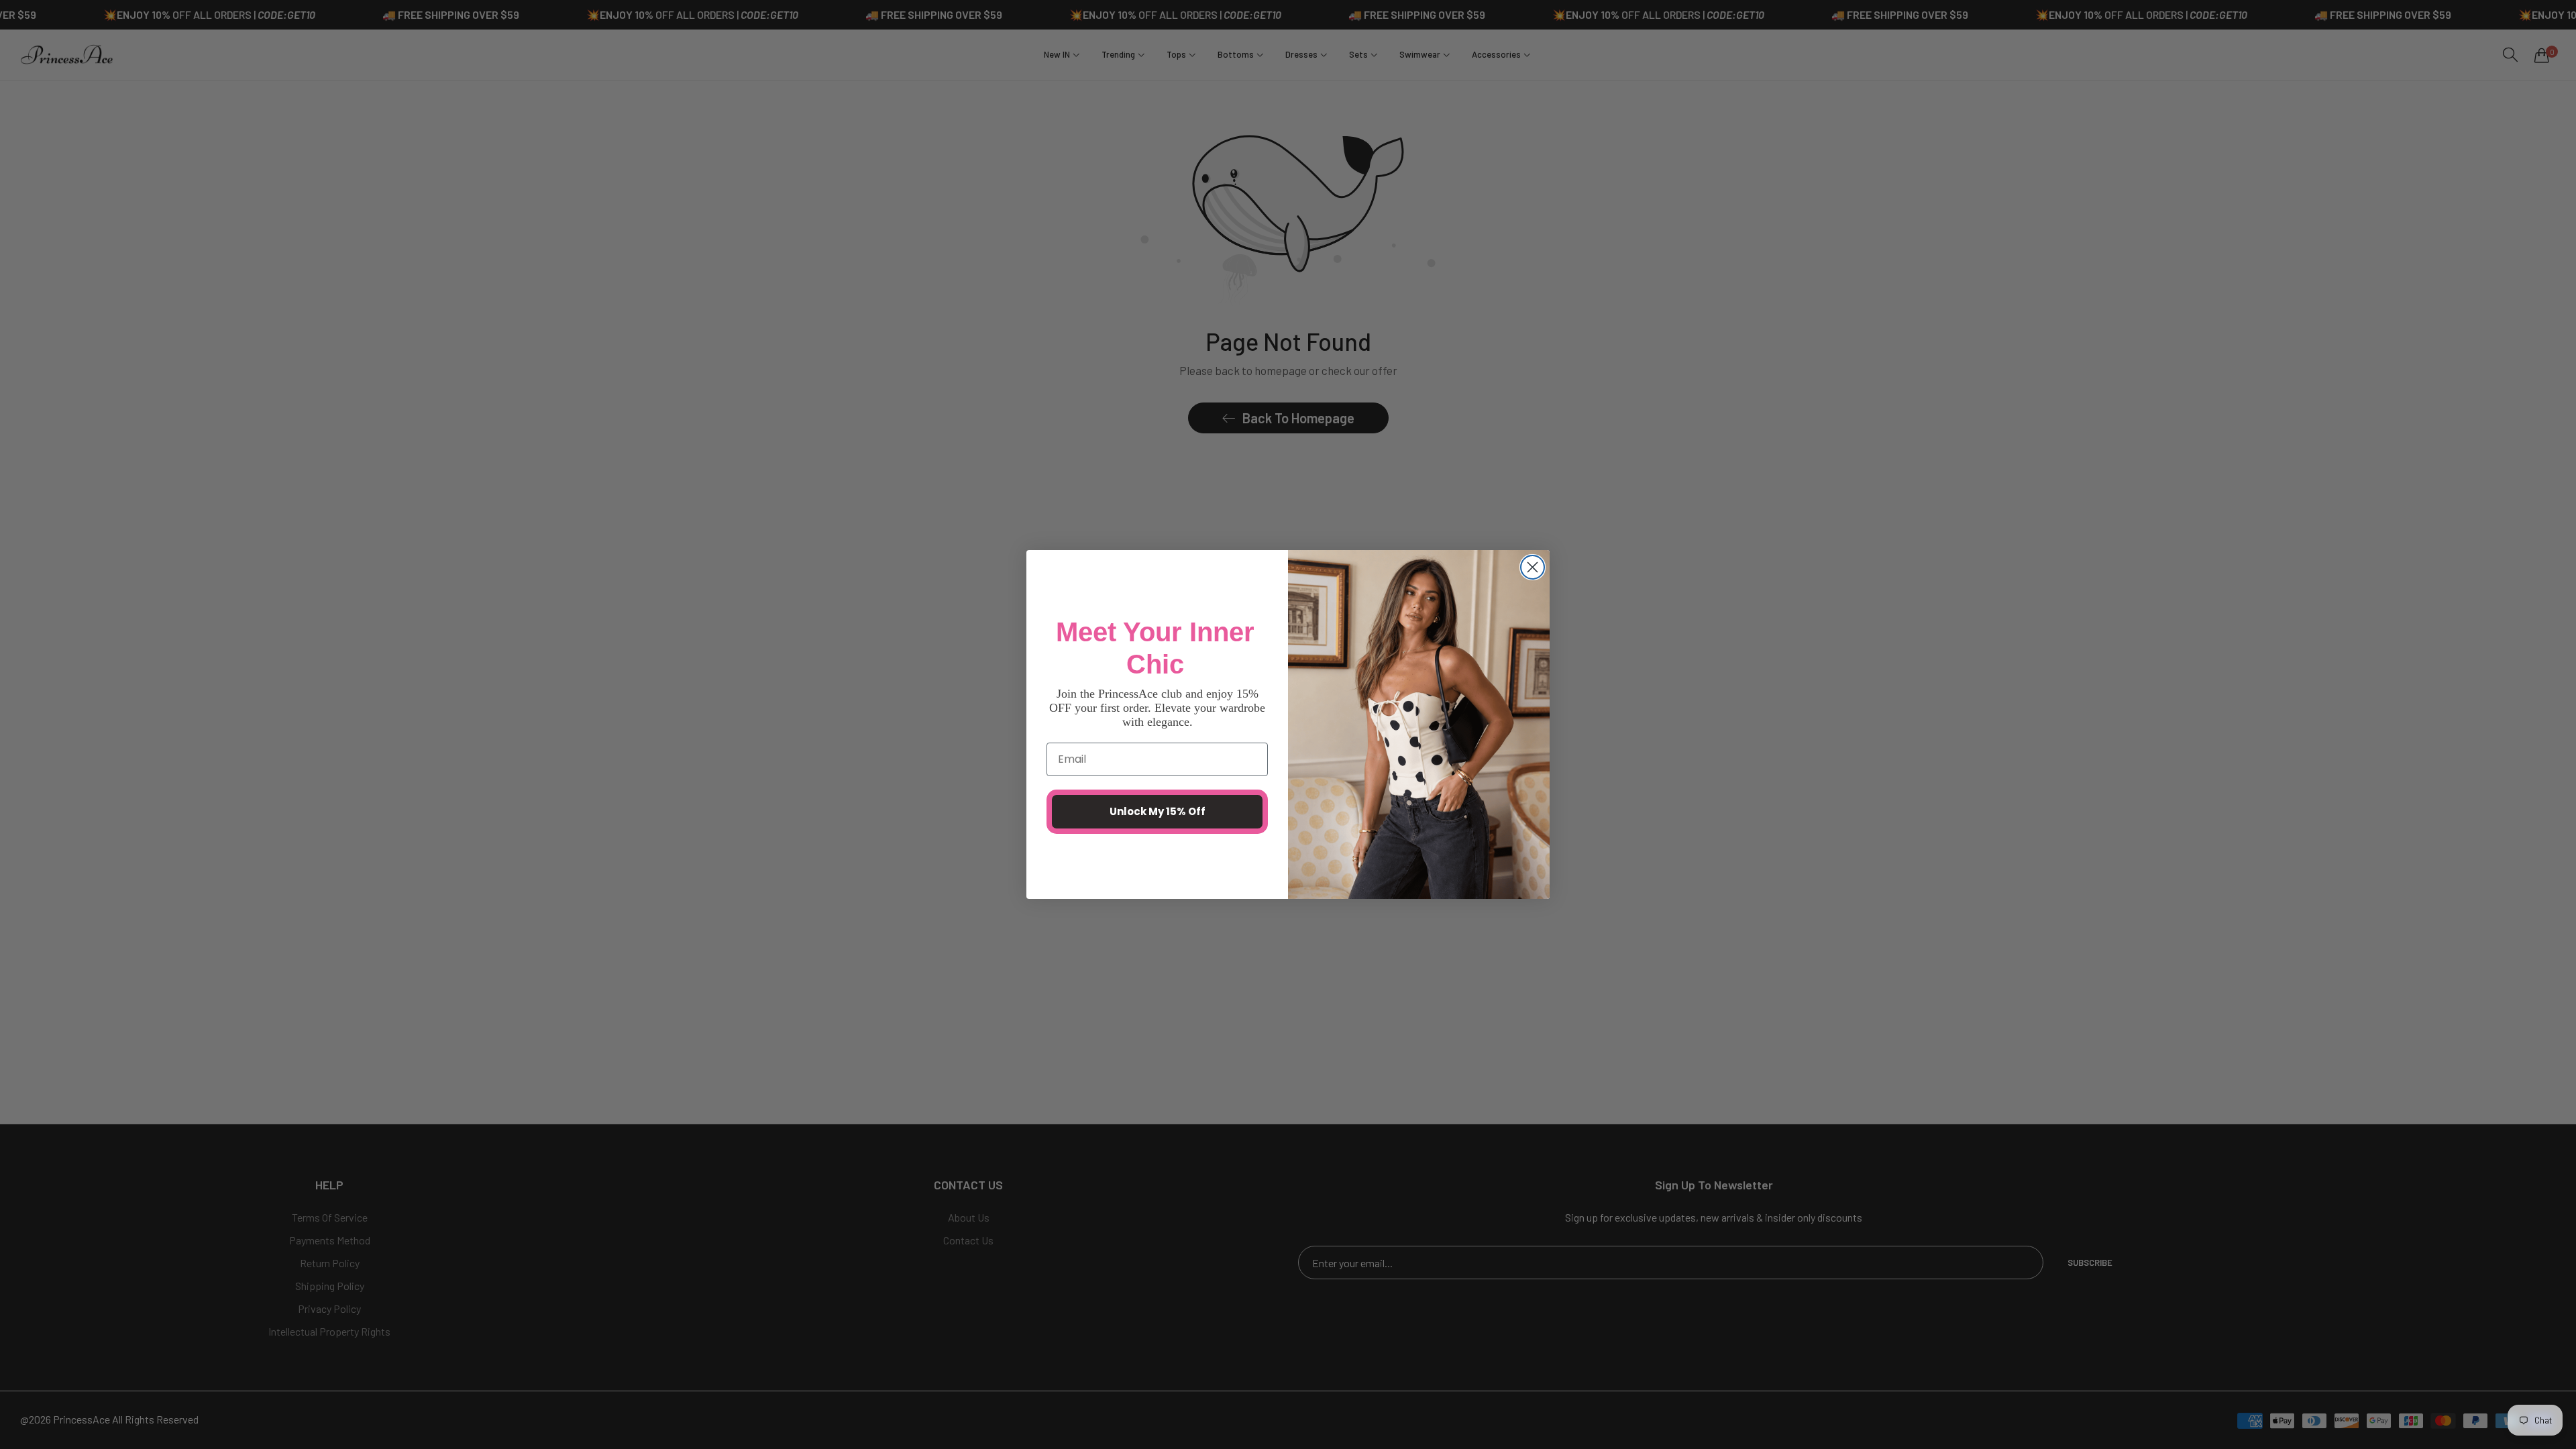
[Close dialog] (1533, 567)
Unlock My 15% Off (1158, 811)
